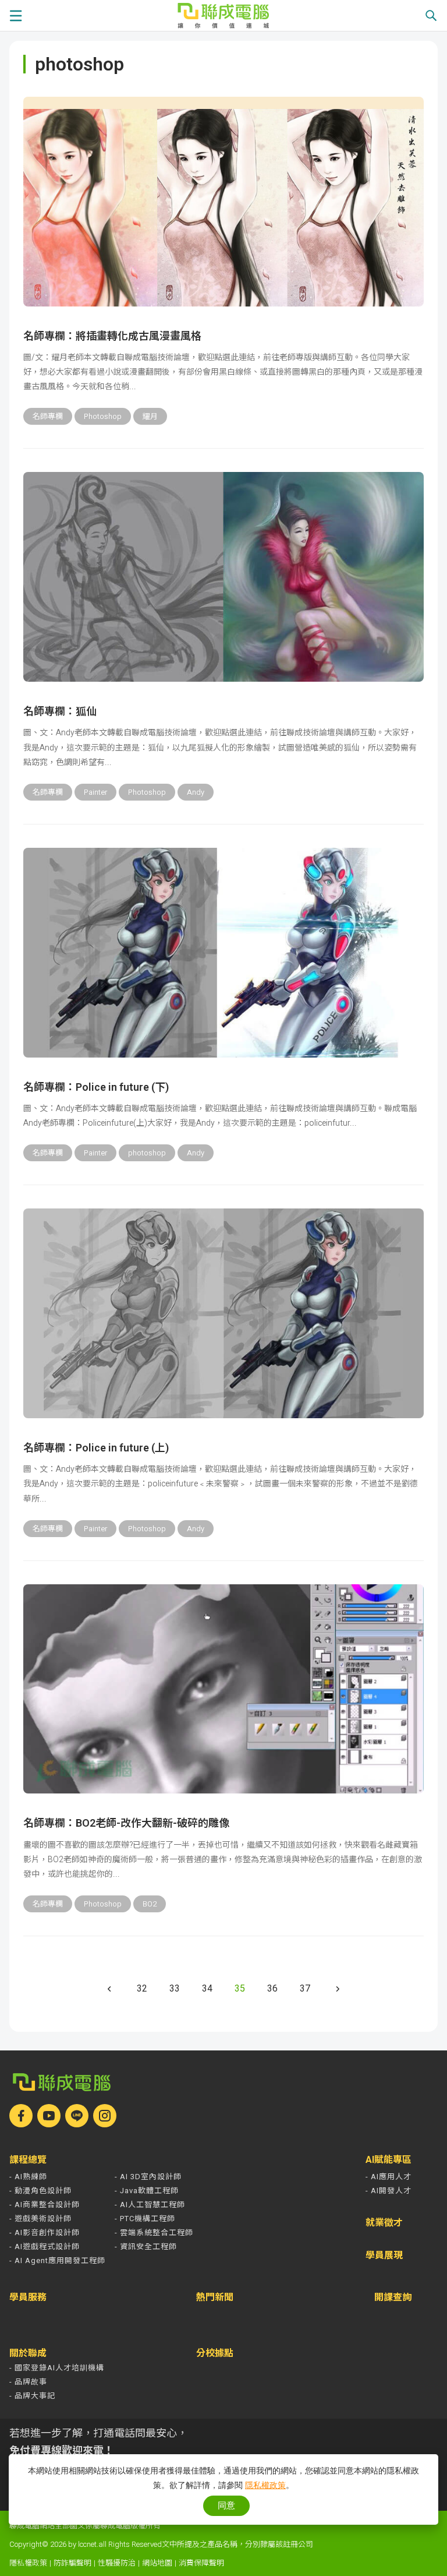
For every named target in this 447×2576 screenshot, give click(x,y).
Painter (95, 792)
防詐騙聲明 (72, 2563)
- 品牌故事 (28, 2382)
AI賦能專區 (389, 2160)
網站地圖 (157, 2563)
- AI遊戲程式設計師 (45, 2246)
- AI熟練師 (28, 2177)
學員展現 (384, 2256)
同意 (226, 2505)
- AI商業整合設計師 (45, 2205)
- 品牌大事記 (32, 2396)
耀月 (150, 416)
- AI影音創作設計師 (45, 2233)
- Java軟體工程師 (147, 2191)
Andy (196, 792)
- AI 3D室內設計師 (148, 2177)
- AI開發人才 (389, 2191)
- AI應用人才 (389, 2177)
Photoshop (103, 416)
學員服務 (28, 2297)
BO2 (150, 1904)
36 (272, 1988)
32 (142, 1988)
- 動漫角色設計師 (40, 2191)
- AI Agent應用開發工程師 (57, 2260)
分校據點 (215, 2353)
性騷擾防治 (117, 2563)
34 (207, 1988)
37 (305, 1988)
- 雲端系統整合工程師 (154, 2233)
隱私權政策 (28, 2563)
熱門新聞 (215, 2297)
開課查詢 (393, 2298)
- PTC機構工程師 (145, 2219)
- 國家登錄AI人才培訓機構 (57, 2368)
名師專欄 (48, 416)
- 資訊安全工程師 (146, 2246)
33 (175, 1988)
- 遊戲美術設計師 (40, 2219)
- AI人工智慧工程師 (150, 2205)
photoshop (147, 1153)
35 (240, 1988)
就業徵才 (384, 2223)
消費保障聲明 (201, 2563)
